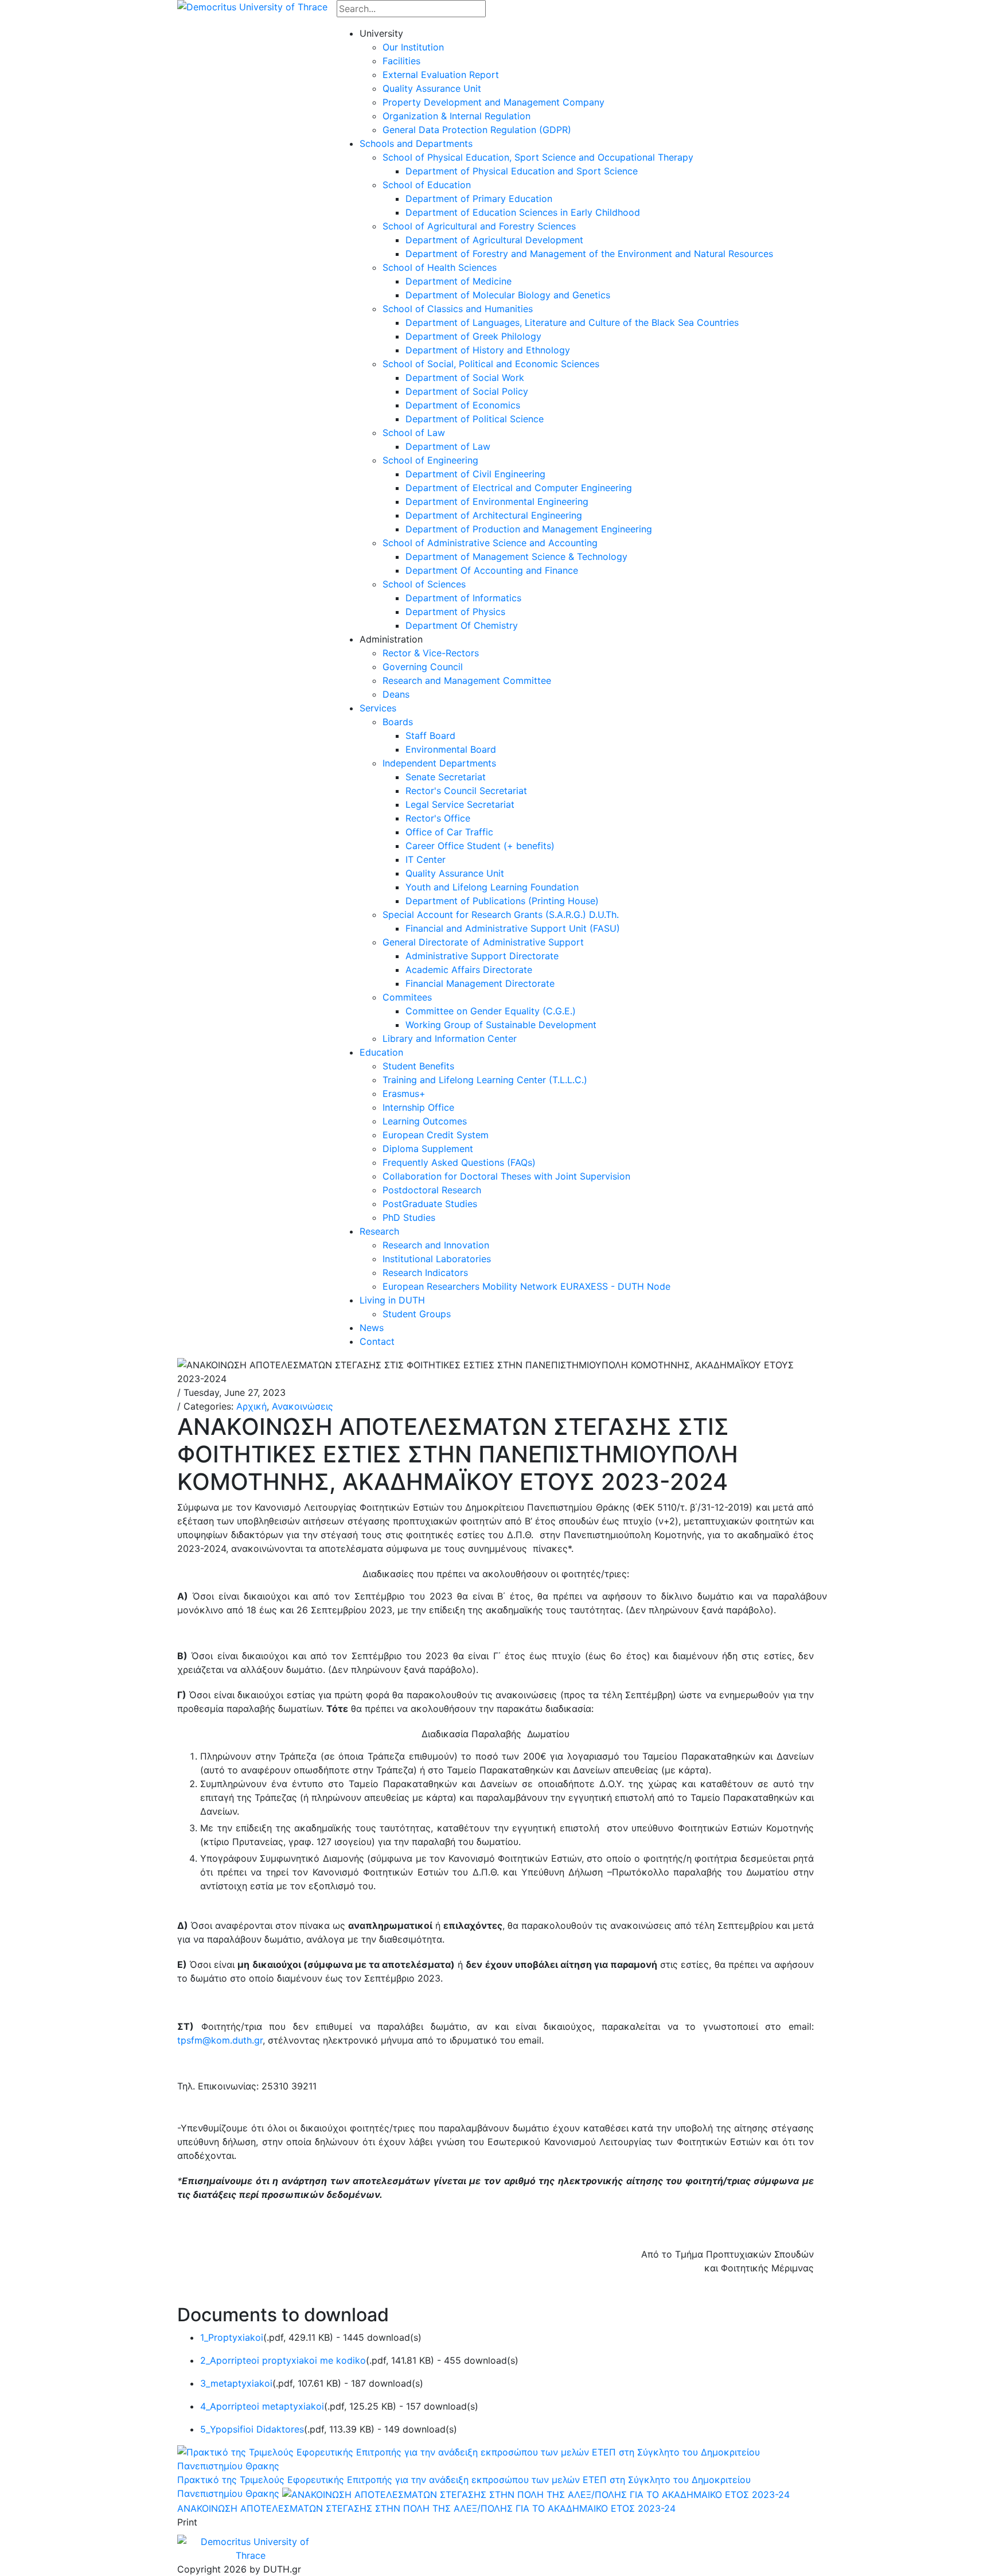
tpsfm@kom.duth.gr (220, 2040)
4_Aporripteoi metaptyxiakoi (262, 2406)
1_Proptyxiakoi (232, 2337)
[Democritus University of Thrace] (252, 6)
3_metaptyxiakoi (236, 2383)
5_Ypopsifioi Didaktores (252, 2429)
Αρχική (251, 1406)
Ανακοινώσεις (303, 1406)
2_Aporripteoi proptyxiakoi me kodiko (283, 2360)
